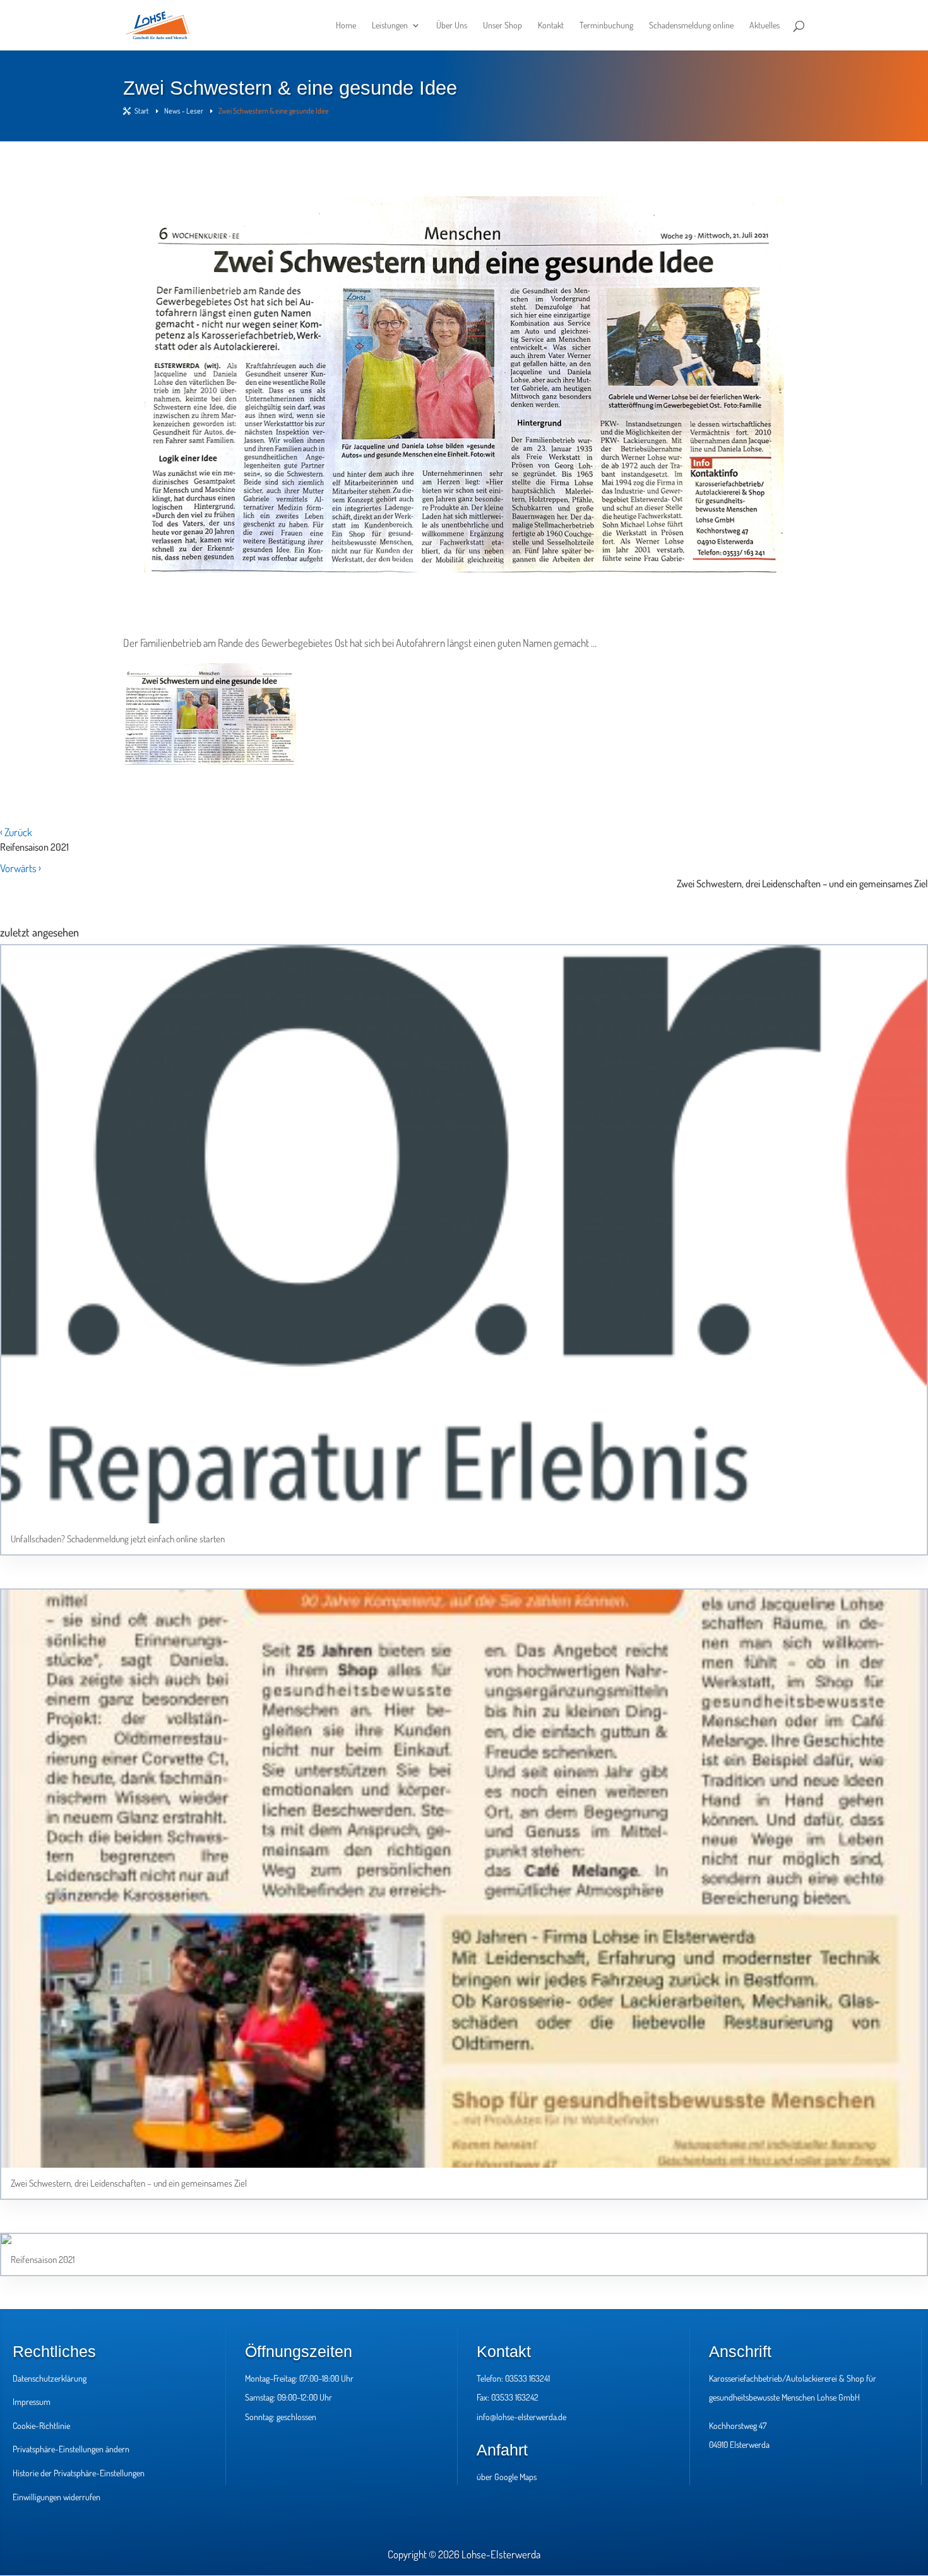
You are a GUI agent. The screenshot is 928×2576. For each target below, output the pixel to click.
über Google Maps (507, 2477)
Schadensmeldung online (691, 26)
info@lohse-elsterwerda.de (521, 2417)
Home (346, 26)
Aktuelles (764, 26)
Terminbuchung (606, 26)
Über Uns (452, 26)
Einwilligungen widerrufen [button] (57, 2497)
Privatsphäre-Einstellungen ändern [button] (71, 2449)
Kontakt (551, 26)
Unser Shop (503, 26)
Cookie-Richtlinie (41, 2425)
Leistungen (390, 26)
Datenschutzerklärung (50, 2378)
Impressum (32, 2402)
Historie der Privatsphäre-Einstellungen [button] (79, 2473)
